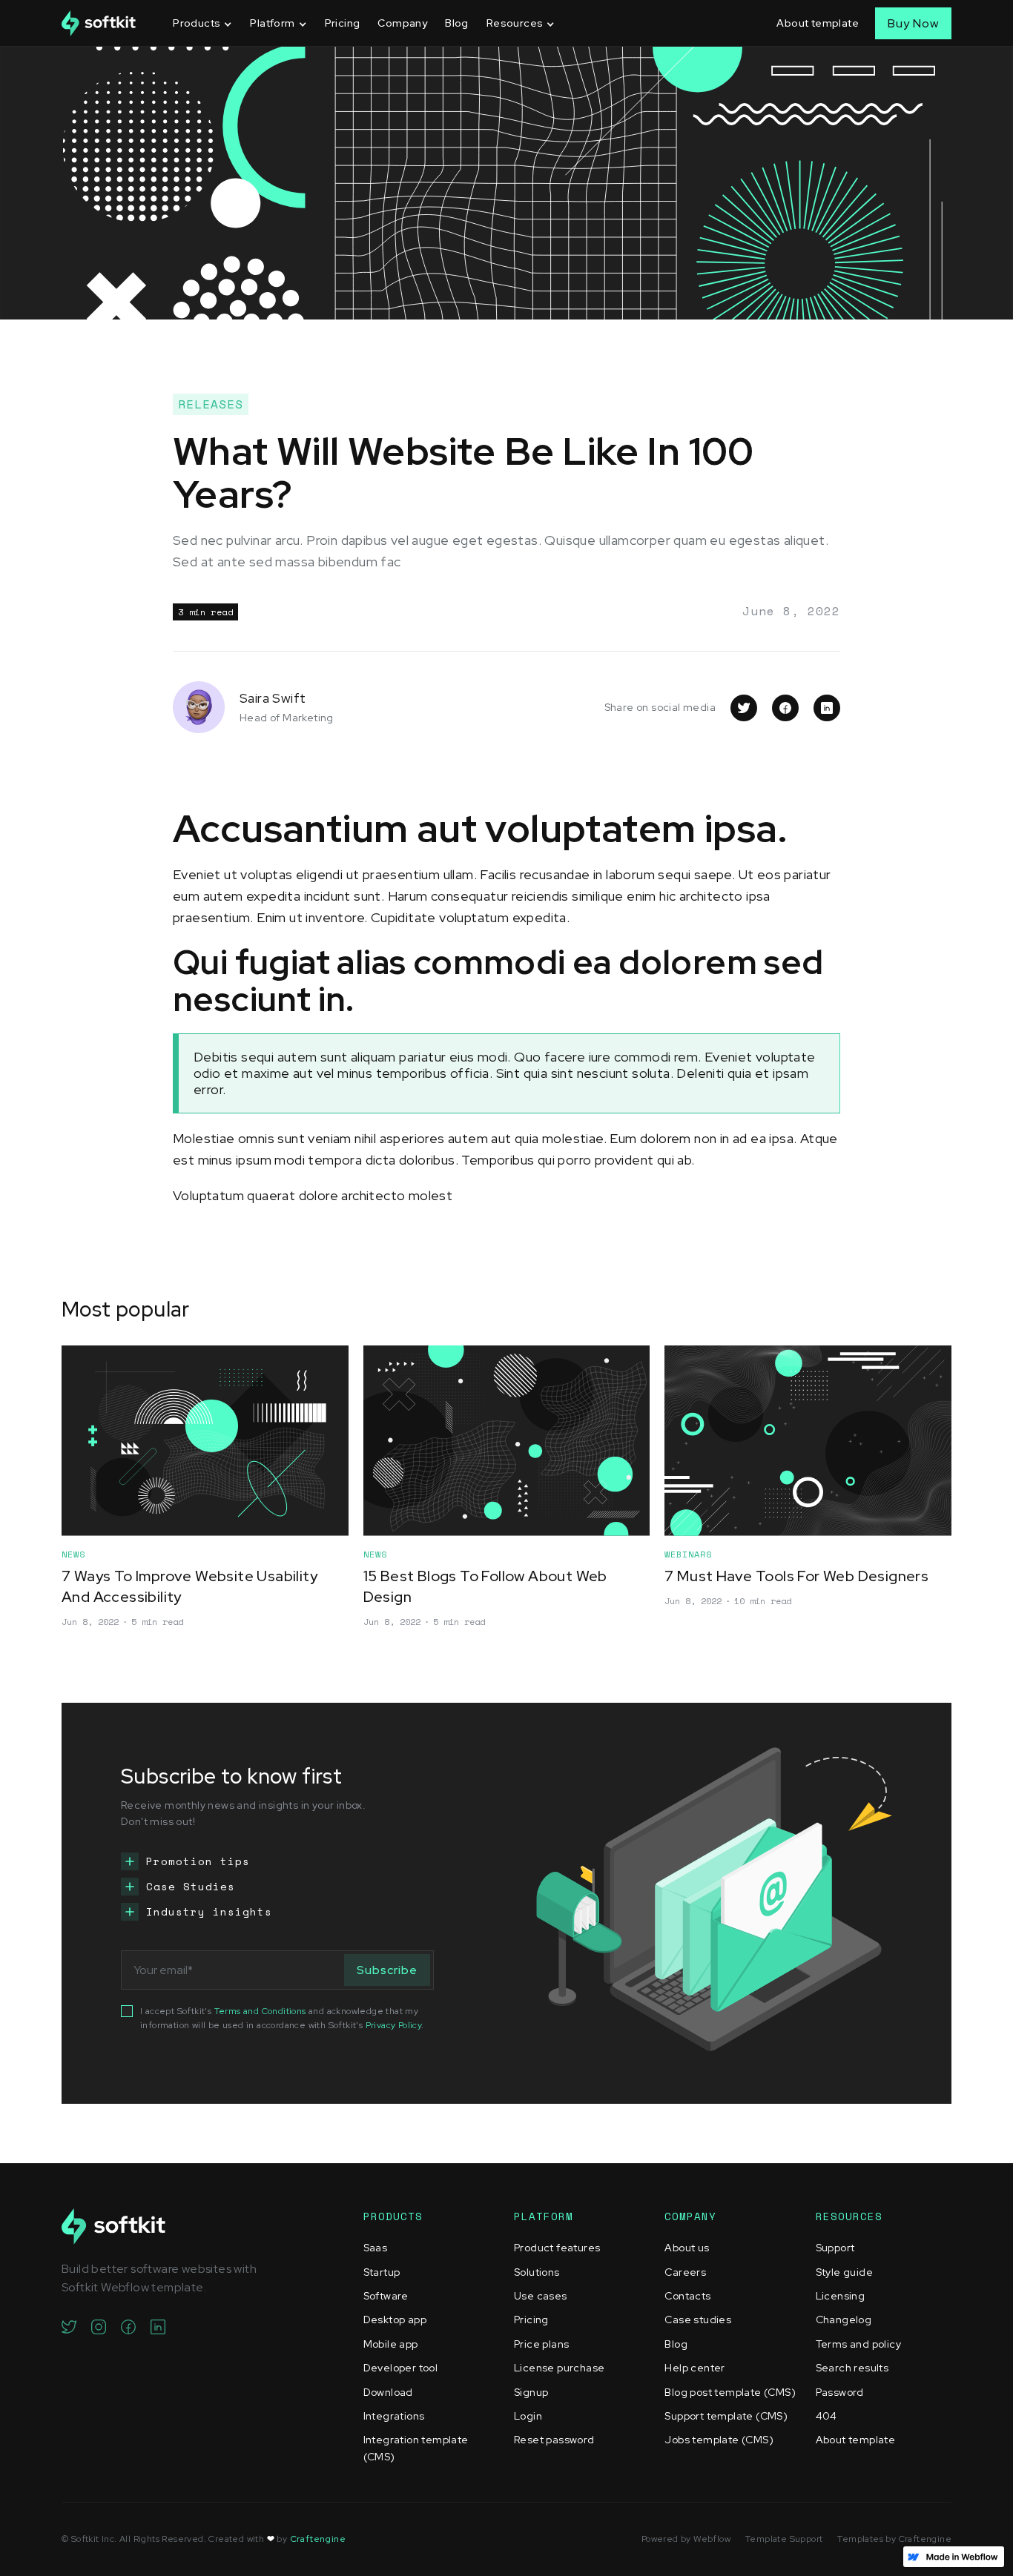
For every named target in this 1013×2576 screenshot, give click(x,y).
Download (388, 2392)
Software (386, 2296)
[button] (202, 23)
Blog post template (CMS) (730, 2392)
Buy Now (913, 23)
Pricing (343, 23)
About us (687, 2248)
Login (528, 2416)
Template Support (784, 2539)
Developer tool (401, 2368)
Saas (376, 2248)
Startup (382, 2272)
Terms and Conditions (260, 2011)
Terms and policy (858, 2344)
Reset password (554, 2440)
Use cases (541, 2296)
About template (818, 23)
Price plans (541, 2344)
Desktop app (395, 2320)
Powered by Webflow (686, 2539)
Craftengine (318, 2539)
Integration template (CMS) (416, 2448)
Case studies (698, 2320)
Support (835, 2248)
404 (826, 2416)
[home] (99, 23)
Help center (694, 2368)
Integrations (394, 2416)
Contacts (687, 2296)
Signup (531, 2392)
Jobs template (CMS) (719, 2440)
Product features (557, 2248)
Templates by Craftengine (894, 2539)
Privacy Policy (394, 2025)
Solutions (537, 2272)
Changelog (844, 2320)
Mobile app (391, 2344)
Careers (685, 2272)
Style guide (844, 2272)
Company (402, 23)
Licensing (841, 2296)
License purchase (559, 2368)
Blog (457, 23)
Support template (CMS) (726, 2416)
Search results (852, 2368)
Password (840, 2392)
